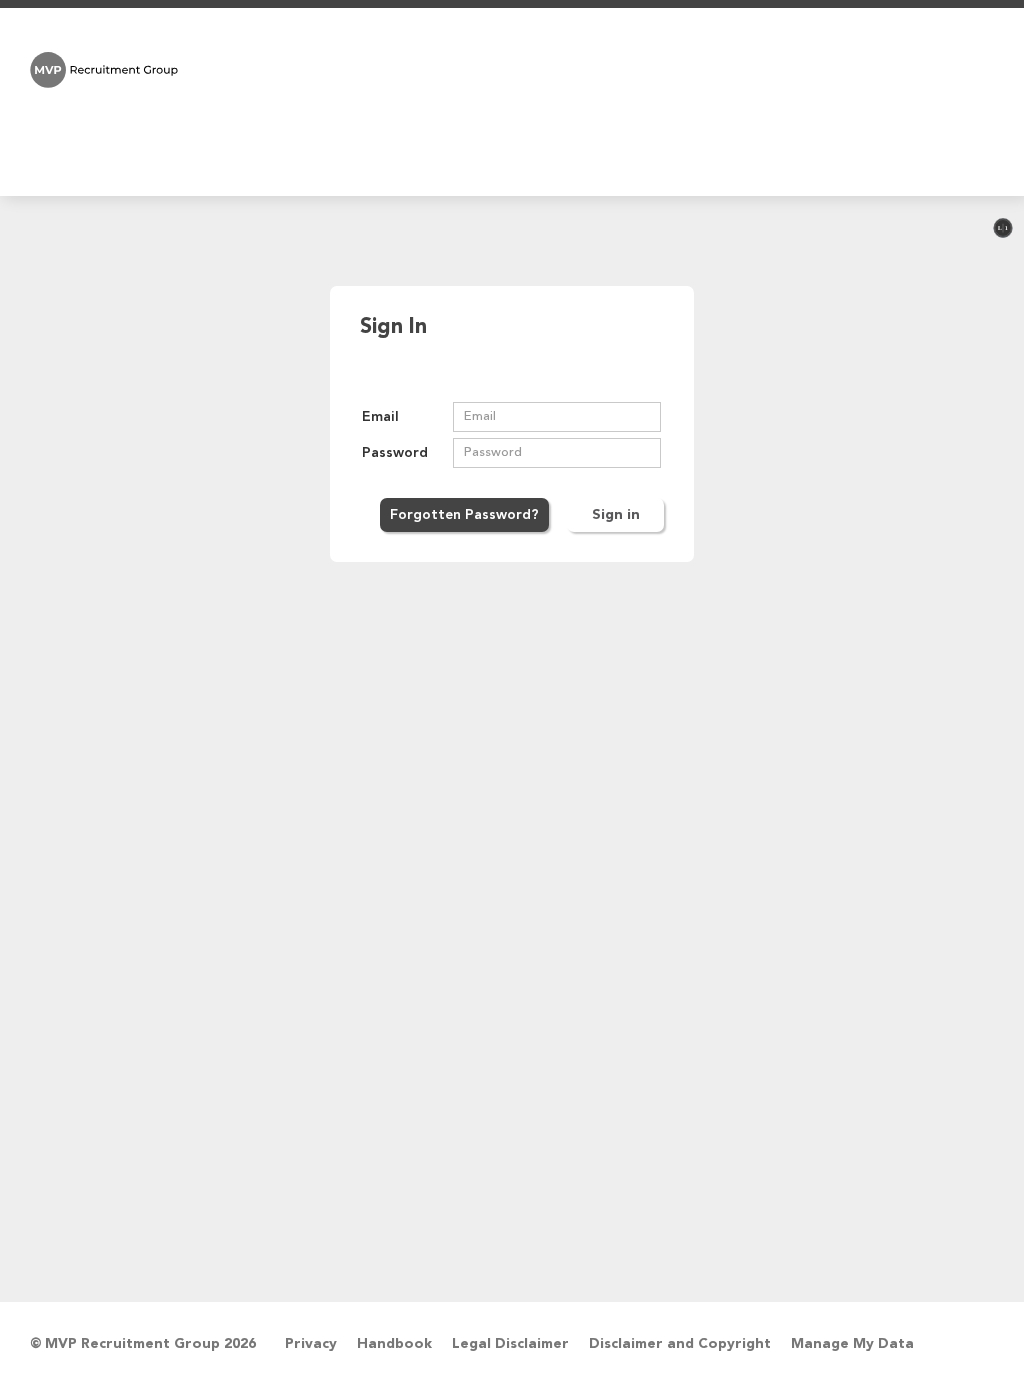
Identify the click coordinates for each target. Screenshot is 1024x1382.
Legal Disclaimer (510, 1344)
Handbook (394, 1344)
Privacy (311, 1344)
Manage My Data (852, 1344)
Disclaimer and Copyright (680, 1344)
